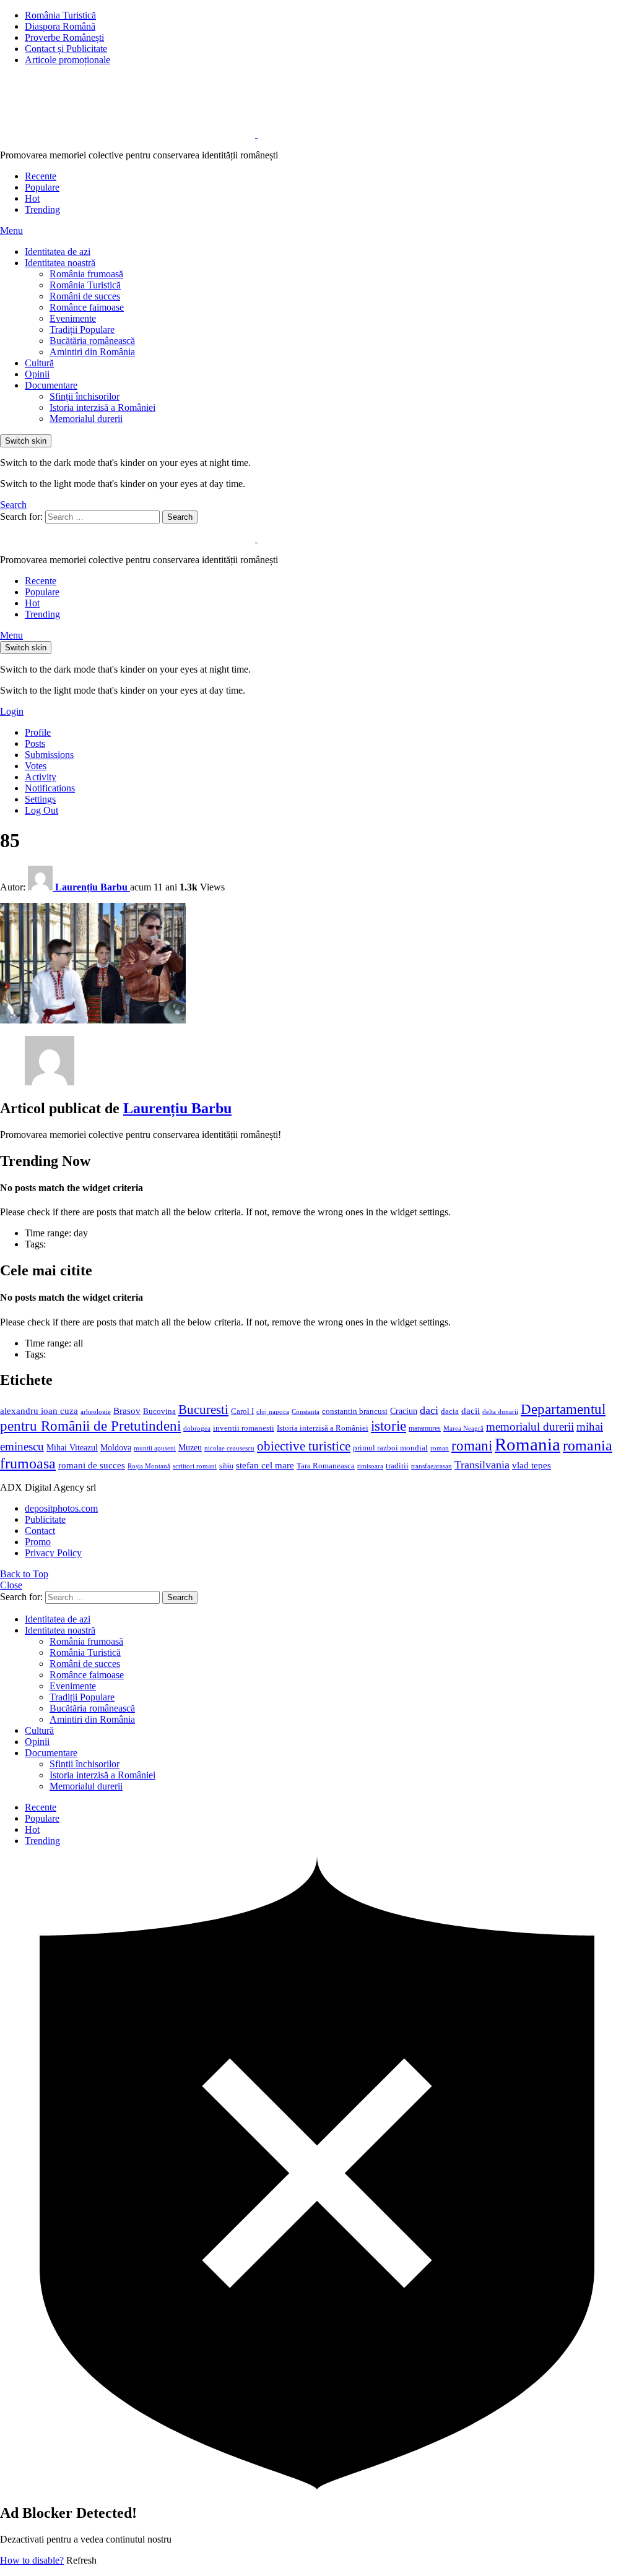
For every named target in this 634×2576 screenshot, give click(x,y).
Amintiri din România (92, 352)
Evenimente (73, 318)
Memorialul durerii (86, 419)
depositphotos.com (61, 1508)
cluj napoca (273, 1412)
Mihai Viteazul (72, 1447)
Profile (38, 732)
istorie (389, 1426)
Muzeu (190, 1447)
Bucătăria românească (92, 341)
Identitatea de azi (58, 252)
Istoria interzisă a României (102, 407)
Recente (41, 176)
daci (429, 1410)
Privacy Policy (53, 1553)
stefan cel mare (265, 1465)
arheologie (96, 1412)
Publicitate (45, 1519)
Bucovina (159, 1411)
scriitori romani (195, 1466)
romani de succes (92, 1465)
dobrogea (197, 1428)
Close (11, 1585)
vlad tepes (532, 1465)
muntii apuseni (155, 1448)
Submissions (49, 755)
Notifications (50, 788)
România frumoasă (86, 274)
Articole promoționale (67, 60)
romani (472, 1445)
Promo (38, 1542)
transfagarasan (432, 1466)
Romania (528, 1444)
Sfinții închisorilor (85, 396)
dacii (471, 1411)
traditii (397, 1466)
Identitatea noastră (60, 263)
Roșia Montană (149, 1466)
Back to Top (24, 1574)
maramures (425, 1428)
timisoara (370, 1466)
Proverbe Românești (64, 37)
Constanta (306, 1411)
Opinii (37, 374)
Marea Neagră (463, 1428)
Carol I (242, 1411)
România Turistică (60, 15)
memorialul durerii (530, 1427)
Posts (35, 743)
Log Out (41, 810)
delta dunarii (500, 1411)
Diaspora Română (60, 26)
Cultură (39, 363)
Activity (41, 777)
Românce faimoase (87, 307)
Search (180, 517)
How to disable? (32, 2560)
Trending (42, 209)
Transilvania (482, 1465)
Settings (40, 799)
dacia (450, 1411)
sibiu (226, 1466)
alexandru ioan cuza (39, 1411)
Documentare (51, 385)
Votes (36, 766)
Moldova (116, 1447)
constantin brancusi (355, 1411)
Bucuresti (203, 1410)
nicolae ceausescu (229, 1448)
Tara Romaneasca (326, 1466)
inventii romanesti (244, 1428)
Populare (42, 187)
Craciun (404, 1411)
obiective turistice (304, 1446)
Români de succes (85, 296)
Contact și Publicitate (66, 49)
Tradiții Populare (82, 330)
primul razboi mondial (390, 1448)
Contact (40, 1531)
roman (440, 1448)
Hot (32, 198)
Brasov (127, 1411)
